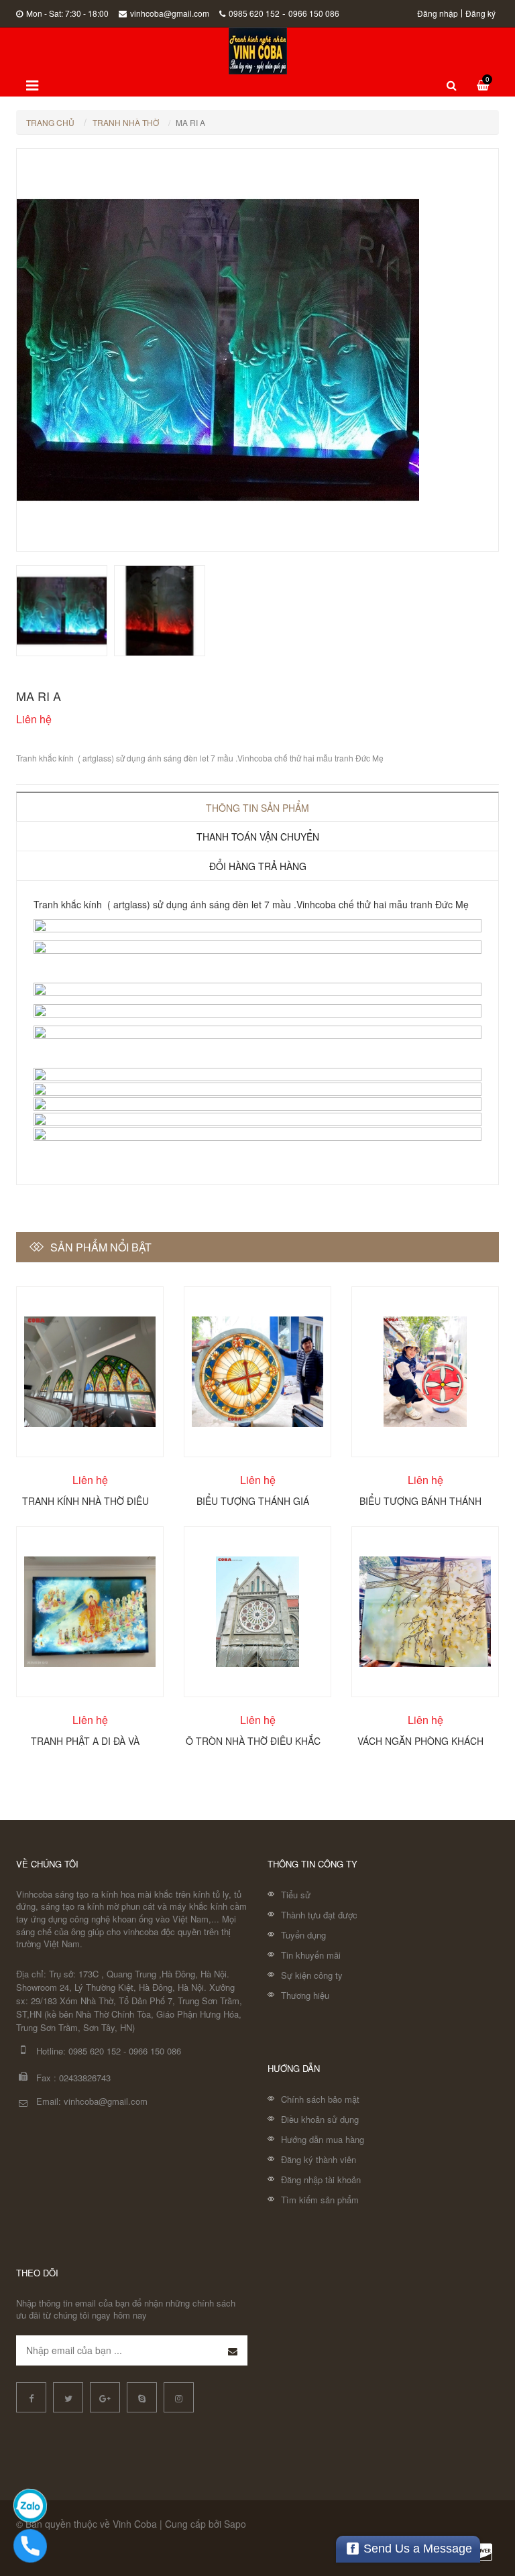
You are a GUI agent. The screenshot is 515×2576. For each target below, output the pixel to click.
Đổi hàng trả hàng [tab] (258, 866)
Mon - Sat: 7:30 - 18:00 (67, 13)
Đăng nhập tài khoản (321, 2180)
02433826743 (85, 2078)
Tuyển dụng (303, 1935)
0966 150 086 (314, 13)
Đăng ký (480, 13)
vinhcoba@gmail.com (170, 13)
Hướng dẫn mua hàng (323, 2139)
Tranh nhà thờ (126, 122)
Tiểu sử (296, 1895)
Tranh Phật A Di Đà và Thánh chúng (85, 1740)
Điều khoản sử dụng (320, 2119)
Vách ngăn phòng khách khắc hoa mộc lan (420, 1740)
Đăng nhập (438, 13)
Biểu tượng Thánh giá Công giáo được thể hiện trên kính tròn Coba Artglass (253, 1500)
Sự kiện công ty (312, 1975)
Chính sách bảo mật (320, 2099)
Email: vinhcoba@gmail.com (92, 2101)
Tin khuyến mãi (311, 1955)
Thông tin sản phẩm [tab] (257, 808)
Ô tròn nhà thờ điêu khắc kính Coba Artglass (253, 1740)
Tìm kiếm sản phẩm (320, 2200)
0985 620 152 (254, 13)
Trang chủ (50, 122)
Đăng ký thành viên (319, 2159)
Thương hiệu (305, 1995)
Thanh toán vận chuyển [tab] (258, 837)
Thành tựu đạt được (319, 1915)
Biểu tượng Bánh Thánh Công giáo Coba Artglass (421, 1500)
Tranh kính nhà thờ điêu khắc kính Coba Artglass (85, 1500)
